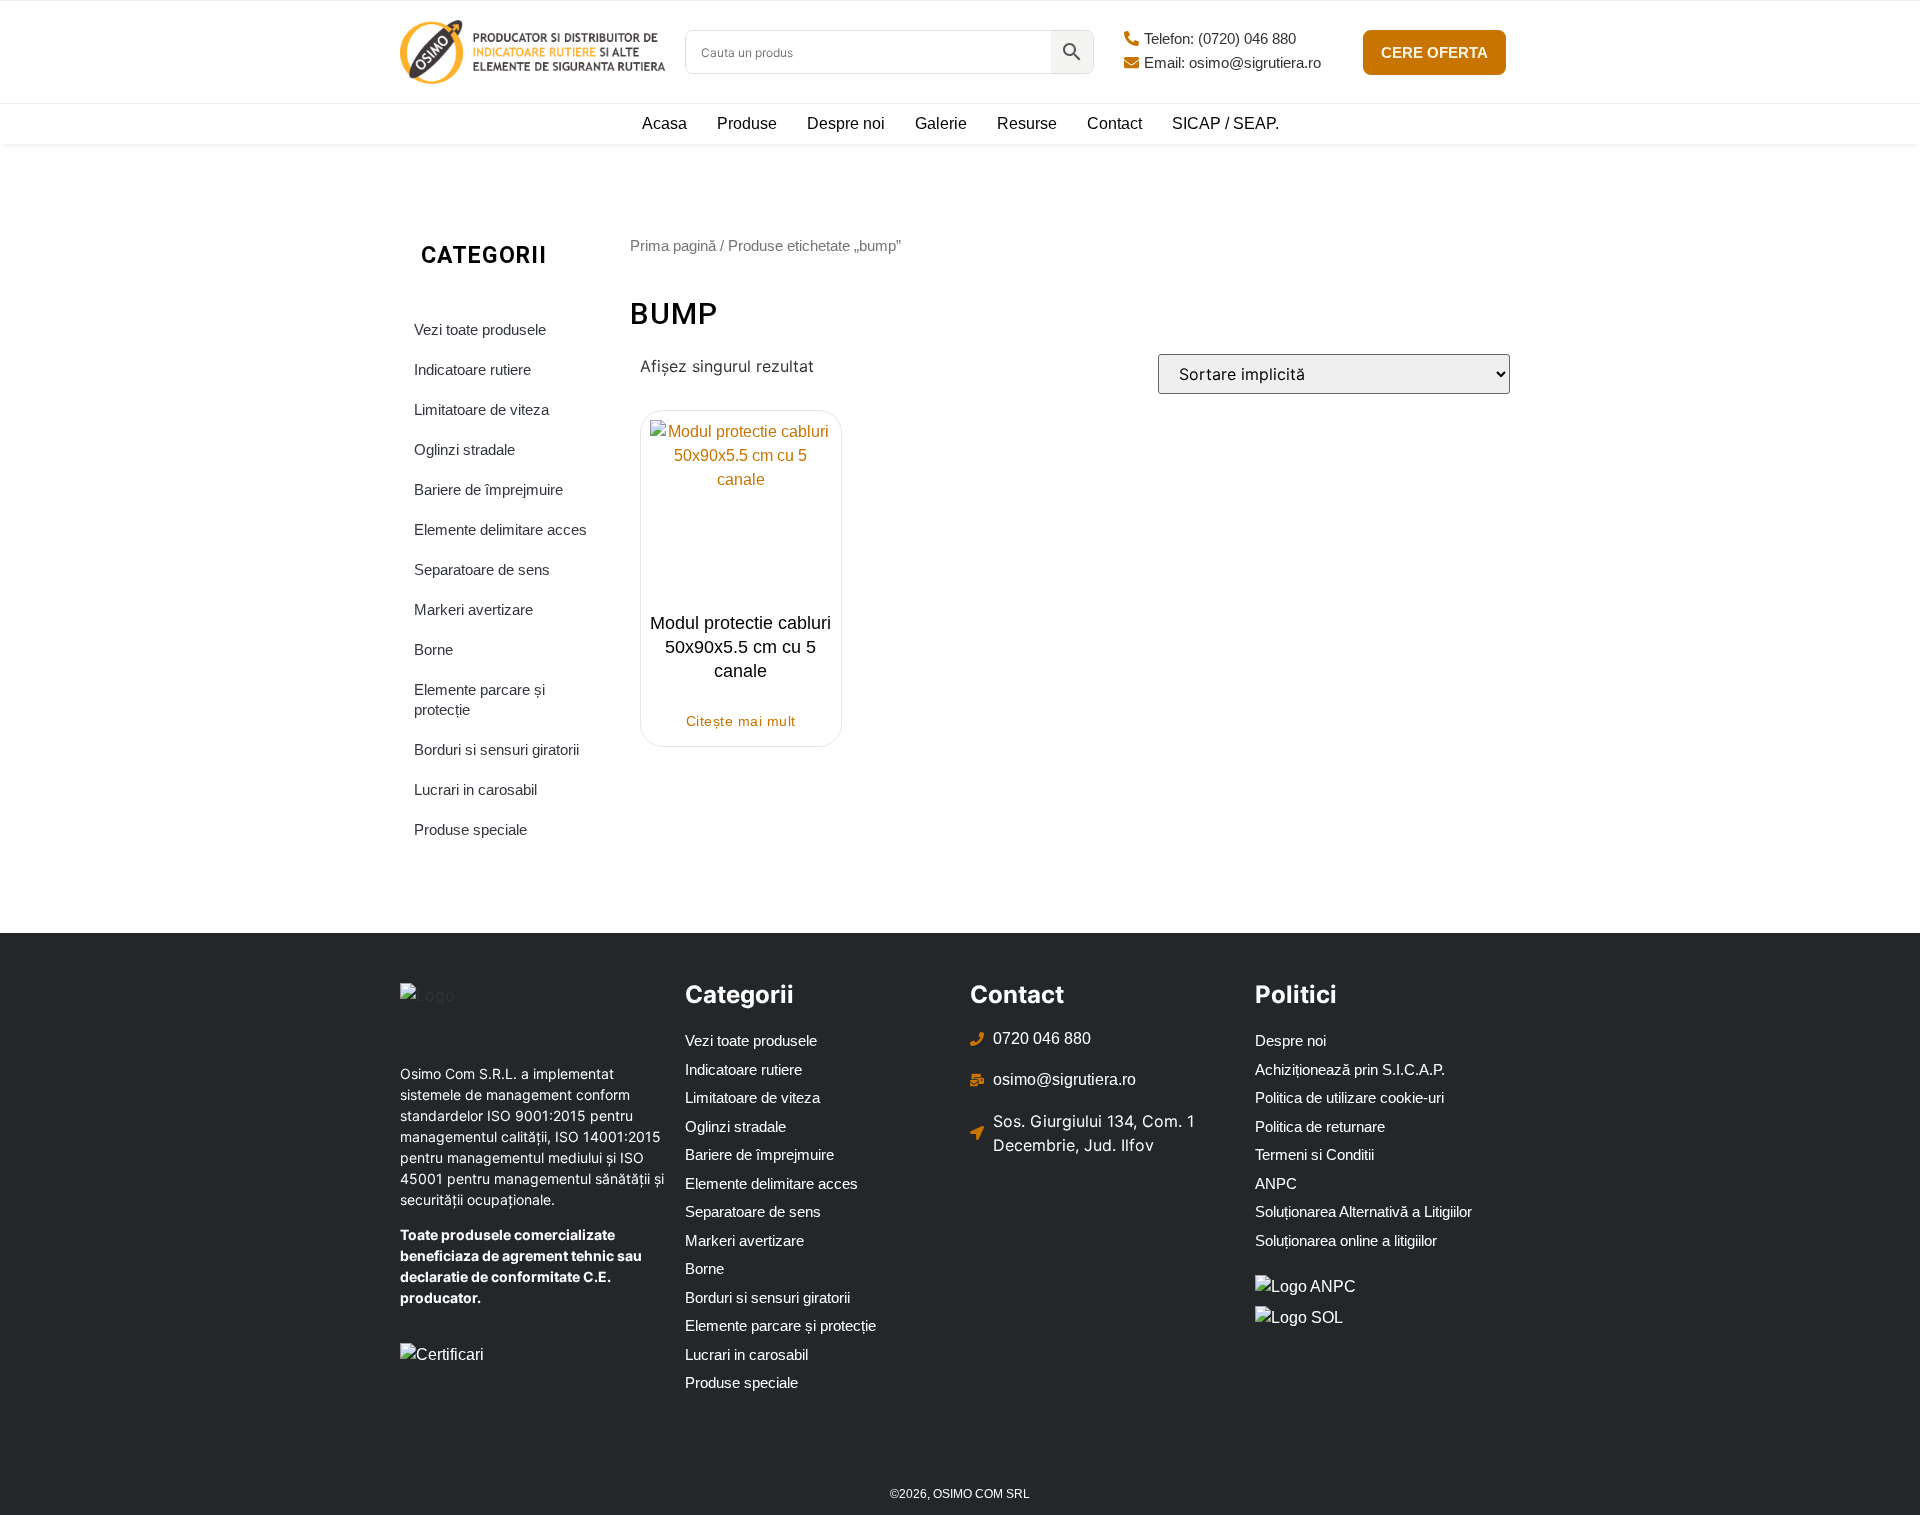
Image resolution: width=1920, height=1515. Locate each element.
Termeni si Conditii (1314, 1154)
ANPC (1276, 1183)
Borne (433, 649)
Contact (1114, 123)
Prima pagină (673, 245)
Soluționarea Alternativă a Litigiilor (1363, 1211)
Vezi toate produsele (480, 329)
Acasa (664, 123)
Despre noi (846, 123)
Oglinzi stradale (464, 449)
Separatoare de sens (482, 569)
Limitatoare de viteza (481, 409)
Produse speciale (470, 829)
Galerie (941, 123)
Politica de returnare (1320, 1126)
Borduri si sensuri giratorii (496, 749)
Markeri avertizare (473, 609)
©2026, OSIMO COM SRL (960, 1494)
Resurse (1027, 123)
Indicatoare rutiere (472, 369)
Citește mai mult (741, 721)
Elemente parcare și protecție (479, 699)
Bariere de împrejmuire (488, 489)
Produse (747, 123)
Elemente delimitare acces (500, 529)
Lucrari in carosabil (475, 789)
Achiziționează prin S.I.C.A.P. (1350, 1069)
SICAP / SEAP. (1225, 123)
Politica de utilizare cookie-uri (1349, 1097)
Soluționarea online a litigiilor (1346, 1240)
